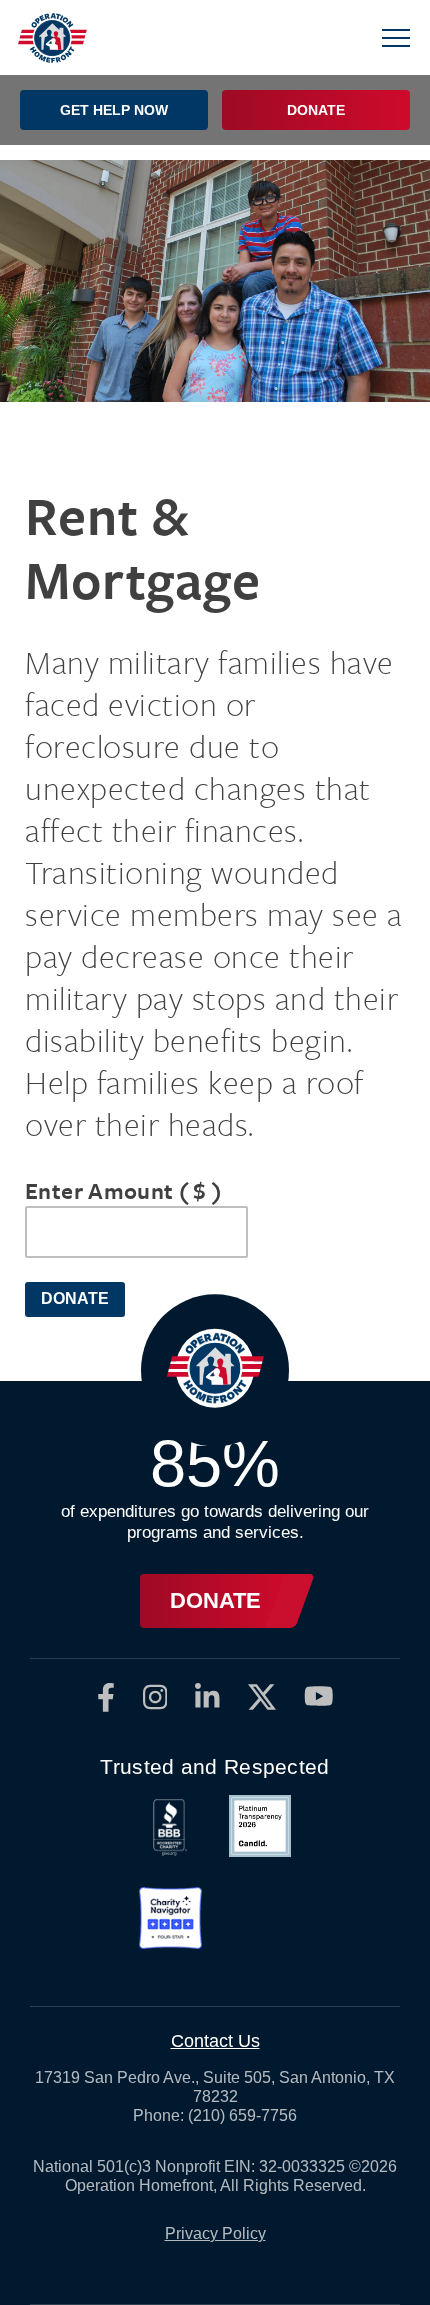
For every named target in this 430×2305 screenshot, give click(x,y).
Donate (75, 1298)
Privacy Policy (215, 2233)
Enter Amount (123, 1190)
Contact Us (215, 2041)
